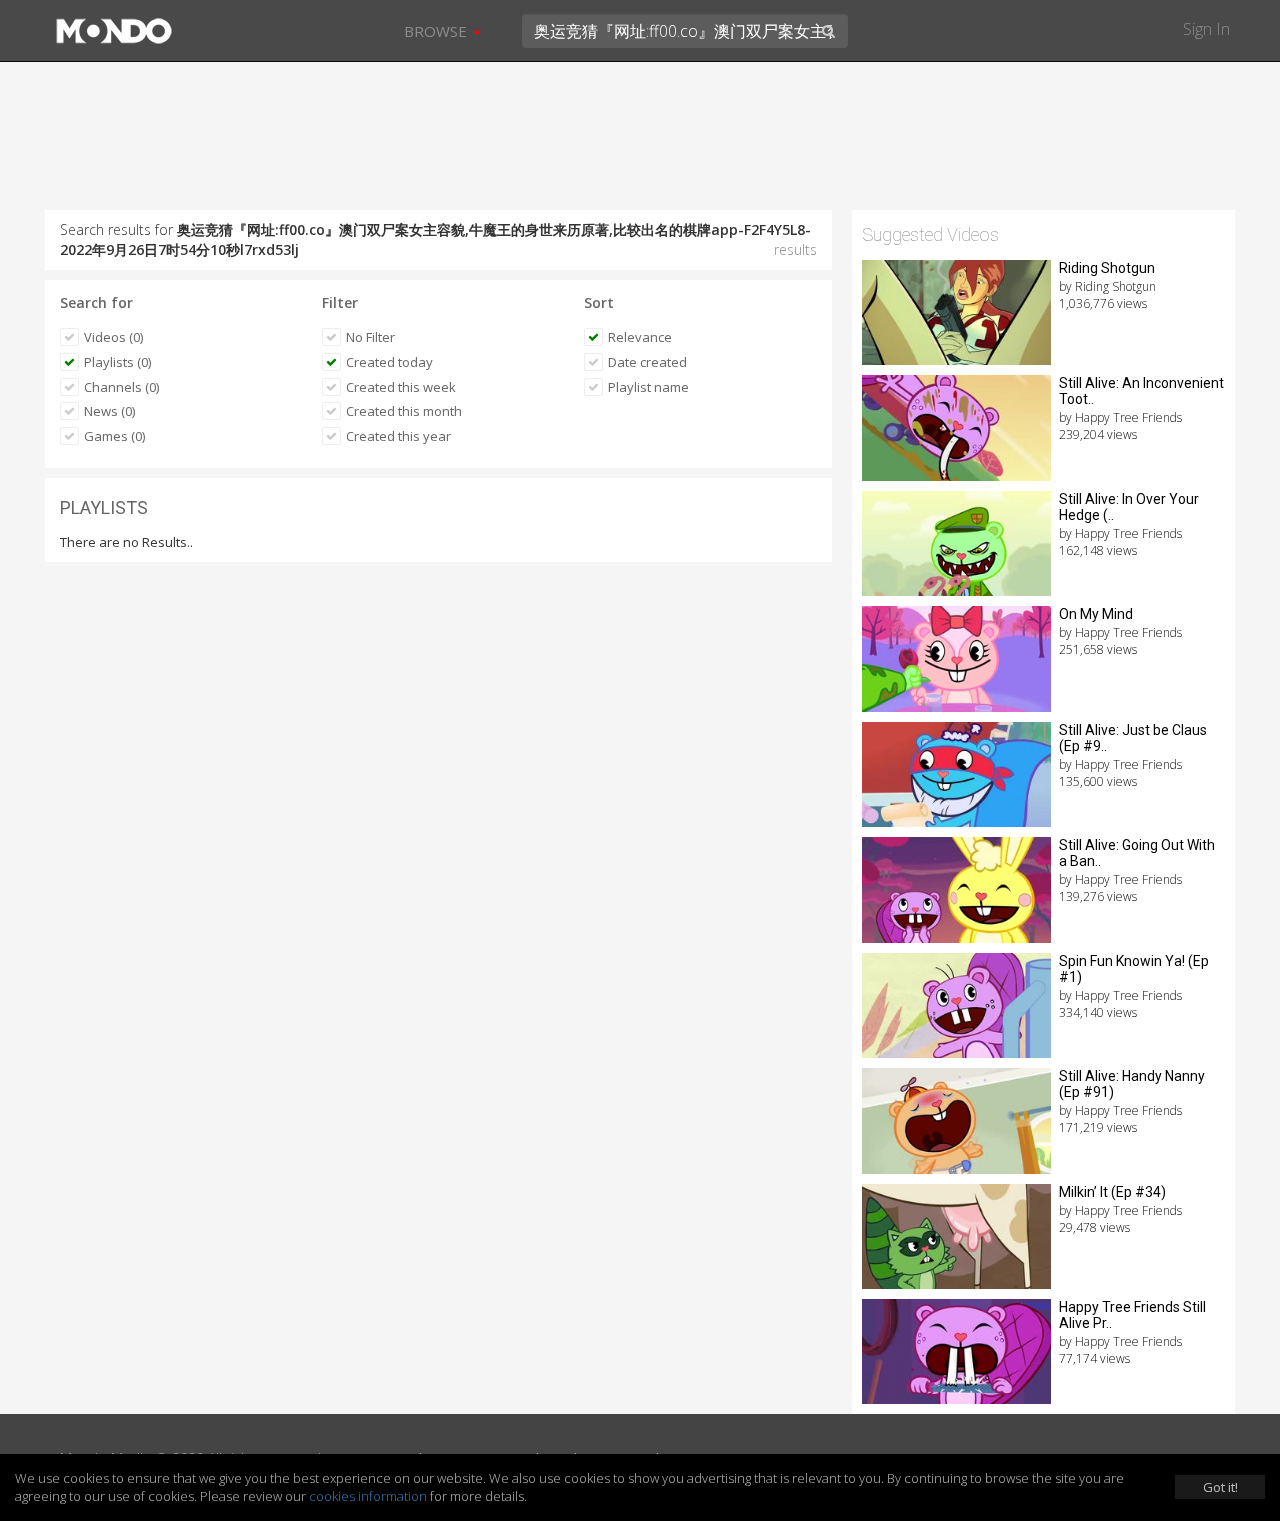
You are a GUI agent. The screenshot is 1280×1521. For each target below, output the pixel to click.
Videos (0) (113, 337)
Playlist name (648, 387)
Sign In (1206, 29)
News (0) (109, 411)
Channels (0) (121, 387)
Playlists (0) (117, 362)
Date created (647, 362)
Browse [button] (437, 31)
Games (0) (114, 436)
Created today (389, 362)
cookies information (368, 1496)
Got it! (1220, 1487)
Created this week (401, 387)
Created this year (398, 436)
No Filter (370, 337)
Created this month (404, 411)
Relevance (640, 337)
